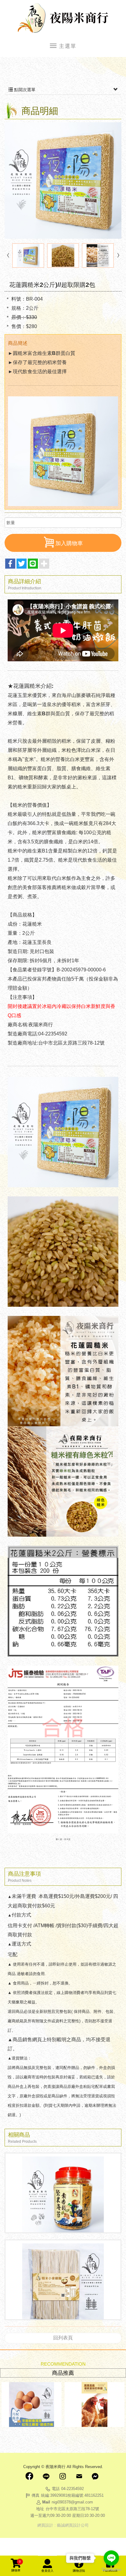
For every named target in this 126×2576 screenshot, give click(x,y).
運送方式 (21, 1944)
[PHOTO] (63, 180)
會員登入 (47, 2571)
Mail (79, 2476)
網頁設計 (45, 2525)
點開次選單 (24, 90)
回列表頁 (63, 2338)
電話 (56, 2489)
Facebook (29, 2476)
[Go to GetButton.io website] (111, 2570)
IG (62, 2476)
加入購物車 (69, 543)
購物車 (16, 2566)
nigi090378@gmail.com (72, 2502)
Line (46, 2476)
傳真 (35, 2495)
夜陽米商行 (63, 18)
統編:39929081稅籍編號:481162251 (72, 2495)
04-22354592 (72, 2489)
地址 (40, 2509)
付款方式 (21, 1915)
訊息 (95, 2476)
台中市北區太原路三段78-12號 (72, 2509)
